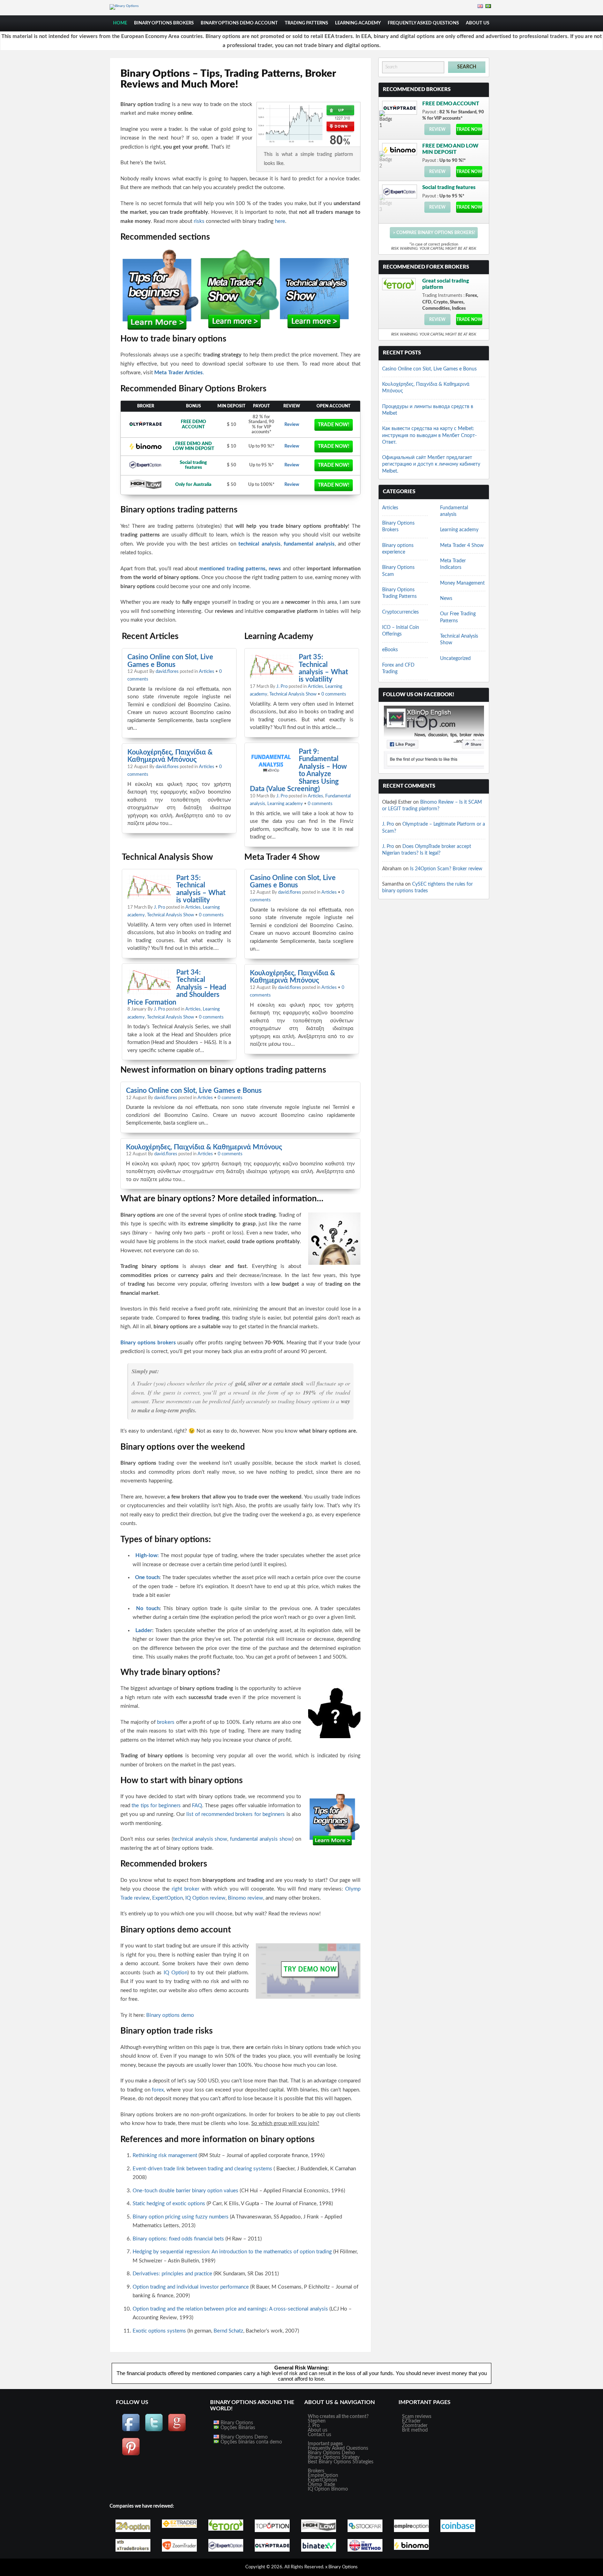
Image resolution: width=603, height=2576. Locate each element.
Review (292, 425)
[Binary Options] (124, 6)
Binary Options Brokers (164, 23)
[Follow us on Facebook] (131, 2431)
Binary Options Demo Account (239, 23)
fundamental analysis (309, 544)
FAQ (197, 1806)
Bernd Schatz (228, 2331)
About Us (478, 23)
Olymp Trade (321, 2485)
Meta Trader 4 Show (462, 546)
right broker (185, 1889)
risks (199, 221)
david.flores (167, 672)
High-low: (147, 1556)
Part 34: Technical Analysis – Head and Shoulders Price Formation (177, 987)
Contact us (319, 2435)
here (280, 221)
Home (120, 23)
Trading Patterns (306, 23)
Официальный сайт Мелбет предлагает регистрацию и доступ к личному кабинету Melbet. (431, 464)
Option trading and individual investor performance (191, 2287)
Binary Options (236, 2423)
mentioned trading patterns (232, 569)
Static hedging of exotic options (169, 2204)
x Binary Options (341, 2567)
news (275, 569)
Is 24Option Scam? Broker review (446, 869)
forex (158, 2090)
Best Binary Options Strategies (341, 2462)
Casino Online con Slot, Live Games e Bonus (170, 661)
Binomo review (245, 1898)
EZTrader (411, 2421)
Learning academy (358, 23)
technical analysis (259, 544)
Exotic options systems (159, 2331)
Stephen (317, 2421)
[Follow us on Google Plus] (177, 2431)
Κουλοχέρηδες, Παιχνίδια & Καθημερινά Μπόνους (170, 756)
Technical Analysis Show (293, 694)
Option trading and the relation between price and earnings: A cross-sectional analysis (230, 2309)
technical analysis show (200, 1839)
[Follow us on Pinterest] (131, 2455)
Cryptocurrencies (400, 612)
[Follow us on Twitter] (154, 2431)
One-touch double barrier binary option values (185, 2191)
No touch (148, 1609)
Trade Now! (334, 425)
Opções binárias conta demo (251, 2442)
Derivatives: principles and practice (172, 2274)
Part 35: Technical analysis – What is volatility (323, 668)
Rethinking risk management (165, 2156)
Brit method (415, 2430)
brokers (166, 1722)
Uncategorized (455, 659)
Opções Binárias (237, 2428)
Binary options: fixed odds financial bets (178, 2239)
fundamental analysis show (261, 1839)
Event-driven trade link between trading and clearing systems (202, 2169)
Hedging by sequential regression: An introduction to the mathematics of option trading (232, 2252)
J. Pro (282, 687)
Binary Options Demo (243, 2437)
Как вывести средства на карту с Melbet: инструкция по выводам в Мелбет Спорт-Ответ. (429, 435)
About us (318, 2430)
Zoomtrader (415, 2426)
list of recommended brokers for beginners (236, 1814)
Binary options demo (170, 2015)
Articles (207, 672)
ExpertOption (167, 1898)
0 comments (334, 694)
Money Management (462, 583)
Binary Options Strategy (334, 2457)
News (446, 599)
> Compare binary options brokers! (434, 233)
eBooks (390, 650)
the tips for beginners (156, 1806)
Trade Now (469, 129)
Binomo (340, 2489)
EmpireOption (323, 2476)
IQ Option (176, 1973)
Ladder (144, 1631)
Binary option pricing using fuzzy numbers (181, 2217)
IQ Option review (205, 1898)
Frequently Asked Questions (423, 23)
